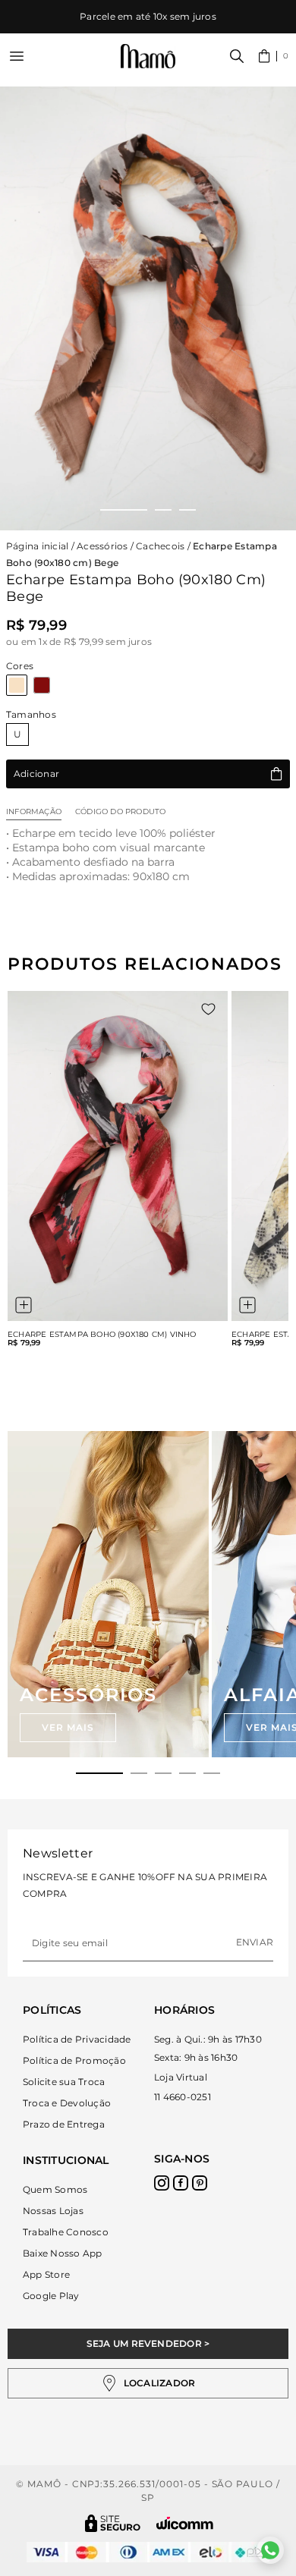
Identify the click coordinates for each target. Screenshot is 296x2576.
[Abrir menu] (17, 56)
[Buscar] (237, 56)
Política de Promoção (74, 2060)
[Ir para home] (148, 57)
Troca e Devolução (67, 2103)
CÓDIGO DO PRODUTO (120, 811)
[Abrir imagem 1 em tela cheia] (148, 308)
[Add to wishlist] (208, 1009)
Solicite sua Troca (64, 2082)
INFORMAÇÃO (34, 811)
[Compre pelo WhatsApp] (270, 2550)
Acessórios (102, 546)
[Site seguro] (113, 2523)
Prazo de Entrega (64, 2124)
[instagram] (162, 2183)
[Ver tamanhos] (24, 1305)
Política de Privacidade (77, 2039)
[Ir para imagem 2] (163, 510)
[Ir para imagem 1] (124, 510)
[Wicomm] (185, 2523)
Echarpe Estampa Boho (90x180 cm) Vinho (102, 1335)
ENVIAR (255, 1942)
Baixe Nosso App (63, 2253)
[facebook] (181, 2183)
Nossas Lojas (53, 2211)
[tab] (99, 1773)
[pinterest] (200, 2183)
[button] (274, 56)
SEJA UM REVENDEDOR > (148, 2343)
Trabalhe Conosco (66, 2232)
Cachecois (160, 546)
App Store (46, 2274)
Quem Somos (55, 2189)
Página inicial (37, 546)
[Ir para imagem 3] (187, 510)
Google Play (51, 2296)
